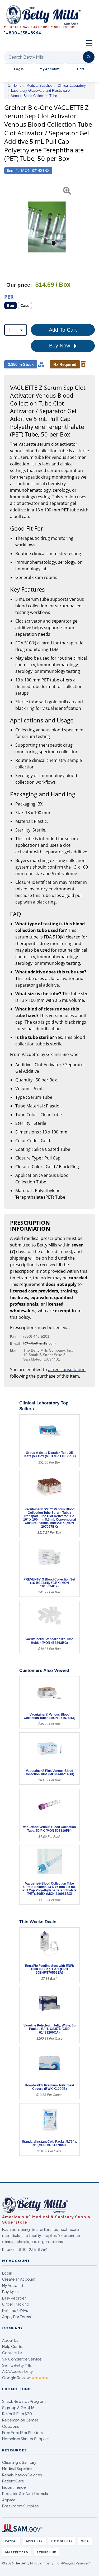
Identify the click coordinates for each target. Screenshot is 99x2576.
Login (7, 2273)
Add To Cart (63, 330)
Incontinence (14, 2487)
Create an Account (19, 2279)
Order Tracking (16, 2304)
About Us (10, 2340)
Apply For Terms (16, 2317)
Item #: (13, 170)
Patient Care (13, 2481)
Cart (81, 69)
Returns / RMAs (15, 2310)
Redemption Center (20, 2420)
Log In (19, 69)
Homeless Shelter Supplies (26, 2439)
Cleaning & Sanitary (19, 2462)
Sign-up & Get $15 (18, 2408)
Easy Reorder (14, 2298)
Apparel (9, 2500)
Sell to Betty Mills (17, 2365)
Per (9, 297)
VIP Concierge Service (22, 2359)
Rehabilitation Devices (22, 2475)
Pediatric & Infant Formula (25, 2493)
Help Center (13, 2346)
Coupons (11, 2426)
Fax (13, 1337)
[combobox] (16, 330)
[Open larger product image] (47, 227)
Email (15, 1343)
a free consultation (67, 1369)
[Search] (89, 57)
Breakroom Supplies (20, 2506)
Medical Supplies (17, 2469)
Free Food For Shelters (22, 2433)
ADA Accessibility (18, 2371)
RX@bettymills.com (39, 1343)
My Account (50, 69)
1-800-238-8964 (31, 2249)
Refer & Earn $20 (17, 2414)
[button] (7, 227)
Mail (14, 1350)
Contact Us (12, 2353)
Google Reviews (25, 2378)
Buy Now (60, 346)
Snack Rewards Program (24, 2401)
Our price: (19, 285)
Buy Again (11, 2292)
